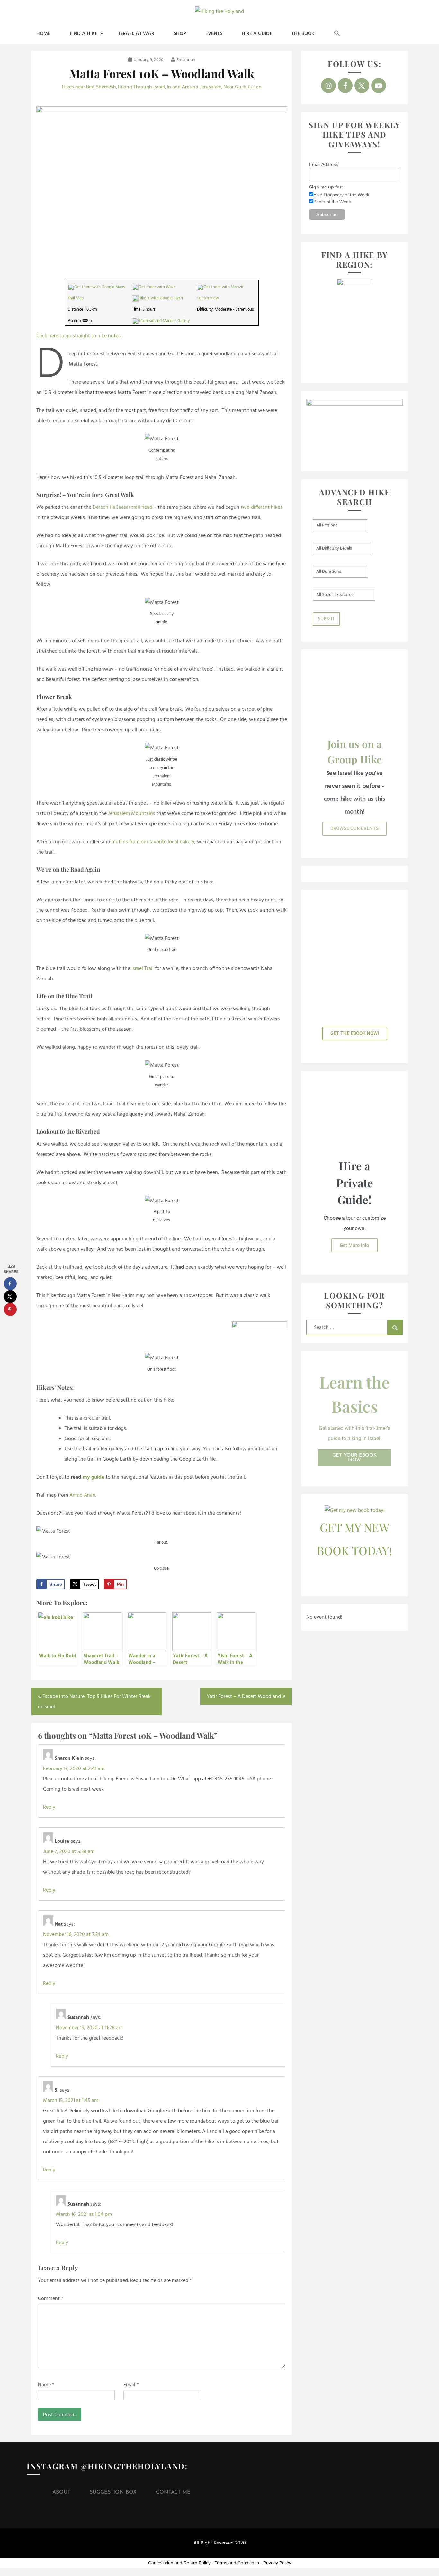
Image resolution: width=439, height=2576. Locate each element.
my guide (94, 1477)
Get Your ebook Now (354, 1458)
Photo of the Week (332, 202)
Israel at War (137, 34)
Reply (49, 1807)
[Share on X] (10, 1296)
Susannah (186, 60)
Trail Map (76, 298)
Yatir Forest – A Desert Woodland (244, 1697)
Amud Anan (82, 1495)
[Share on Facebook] (10, 1283)
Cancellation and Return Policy (179, 2563)
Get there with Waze (157, 287)
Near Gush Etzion (242, 87)
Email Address (324, 164)
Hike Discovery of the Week (341, 195)
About (61, 2492)
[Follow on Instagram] (328, 86)
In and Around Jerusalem (194, 87)
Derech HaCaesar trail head (122, 507)
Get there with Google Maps (99, 287)
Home (43, 34)
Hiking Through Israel (141, 87)
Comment (51, 2299)
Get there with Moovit (224, 287)
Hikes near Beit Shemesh (89, 87)
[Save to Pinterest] (10, 1309)
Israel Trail (143, 969)
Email (131, 2385)
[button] (337, 34)
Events (214, 34)
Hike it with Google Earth (161, 298)
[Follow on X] (362, 86)
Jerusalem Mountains (132, 814)
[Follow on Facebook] (345, 86)
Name (46, 2385)
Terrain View (208, 298)
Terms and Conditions (237, 2563)
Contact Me (173, 2492)
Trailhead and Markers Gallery (164, 321)
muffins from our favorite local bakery (153, 842)
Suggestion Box (113, 2492)
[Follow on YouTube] (379, 86)
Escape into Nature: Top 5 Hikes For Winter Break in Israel (94, 1702)
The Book (303, 34)
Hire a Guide (257, 34)
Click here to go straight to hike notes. (79, 336)
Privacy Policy (277, 2563)
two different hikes (262, 507)
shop (180, 34)
